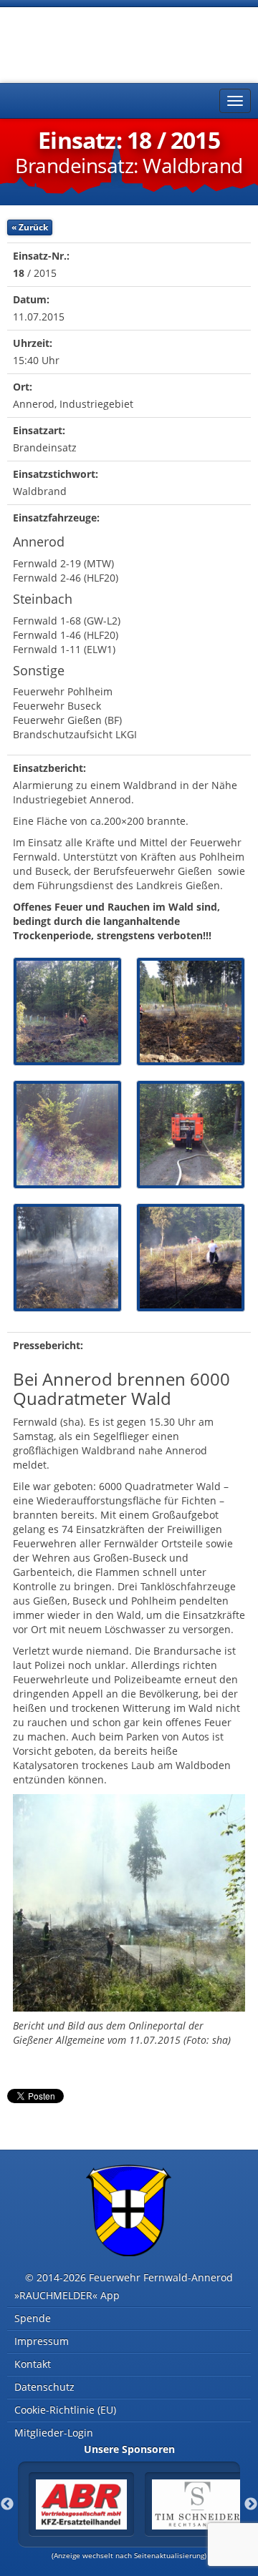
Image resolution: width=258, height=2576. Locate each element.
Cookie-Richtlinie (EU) (65, 2410)
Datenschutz (44, 2387)
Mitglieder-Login (54, 2433)
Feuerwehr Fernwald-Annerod (93, 43)
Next (251, 2504)
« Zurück (30, 227)
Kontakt (33, 2364)
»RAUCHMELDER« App (67, 2295)
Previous (7, 2504)
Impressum (42, 2341)
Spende (33, 2318)
